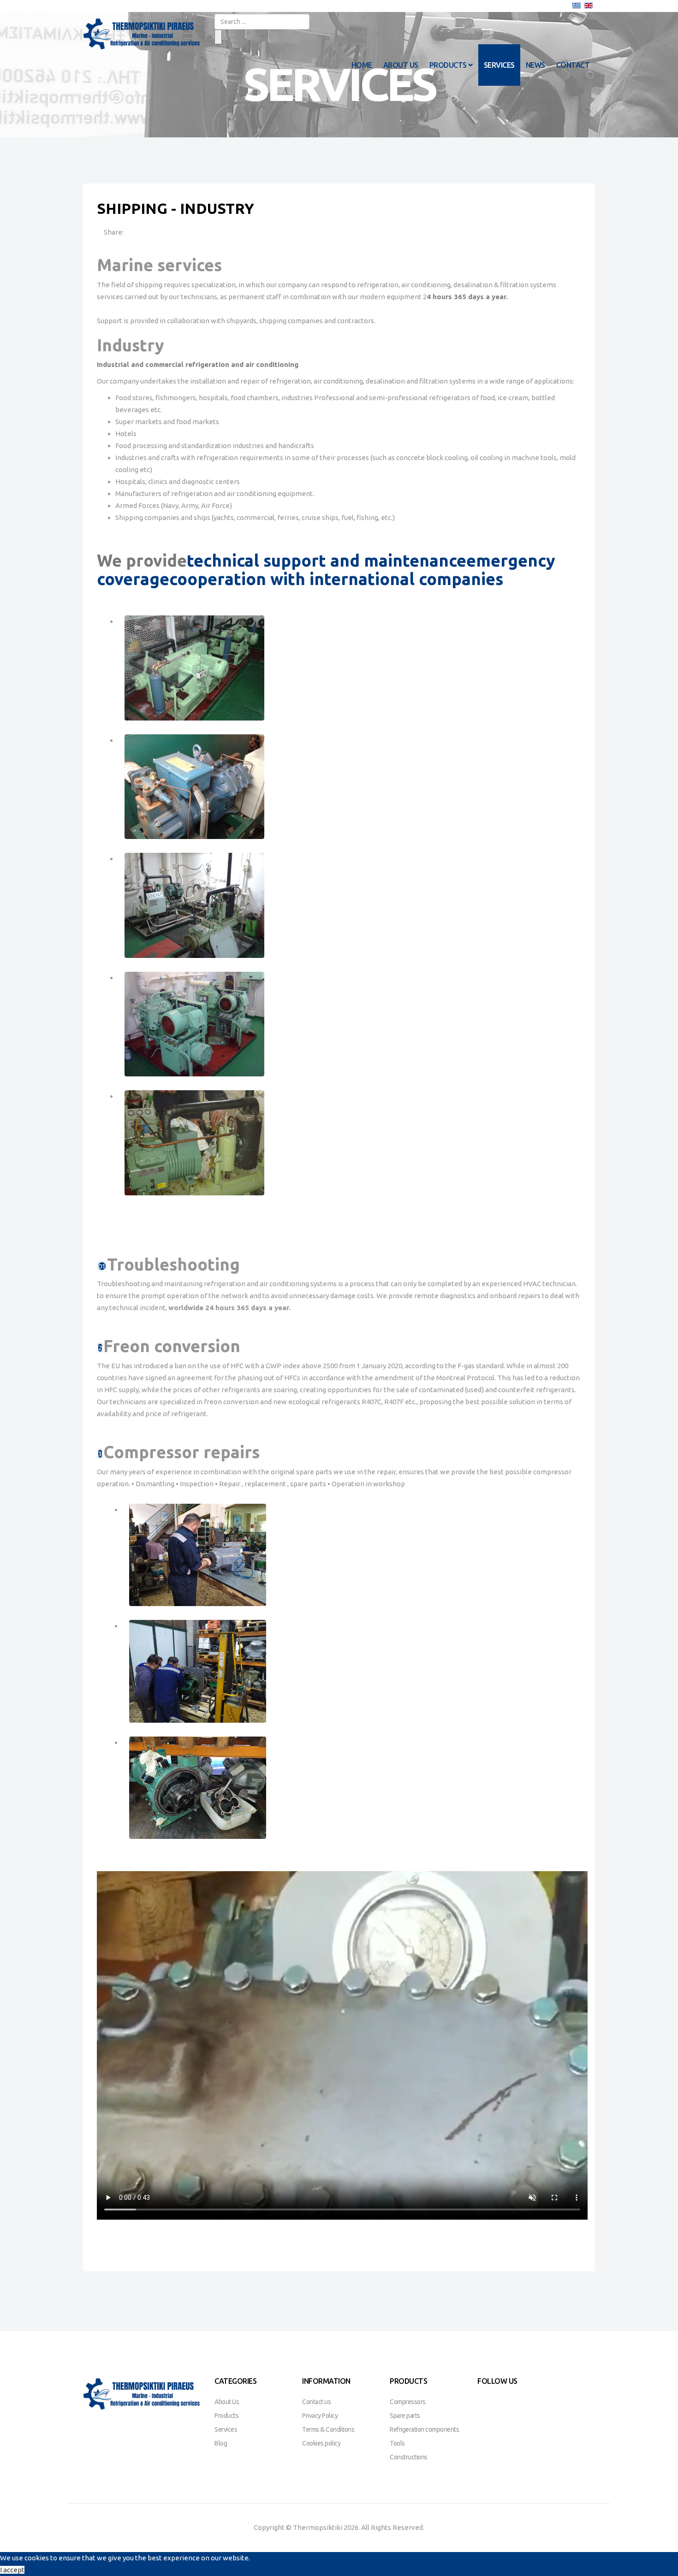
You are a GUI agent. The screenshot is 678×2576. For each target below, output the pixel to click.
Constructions (409, 2457)
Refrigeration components (424, 2429)
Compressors (408, 2402)
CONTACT (573, 65)
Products (226, 2416)
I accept (12, 2570)
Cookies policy (321, 2443)
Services (226, 2429)
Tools (397, 2443)
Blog (221, 2443)
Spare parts (405, 2416)
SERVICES (499, 65)
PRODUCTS (448, 65)
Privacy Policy (320, 2416)
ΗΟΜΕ (362, 65)
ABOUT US (401, 65)
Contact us (316, 2402)
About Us (227, 2402)
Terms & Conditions (328, 2429)
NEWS (535, 65)
